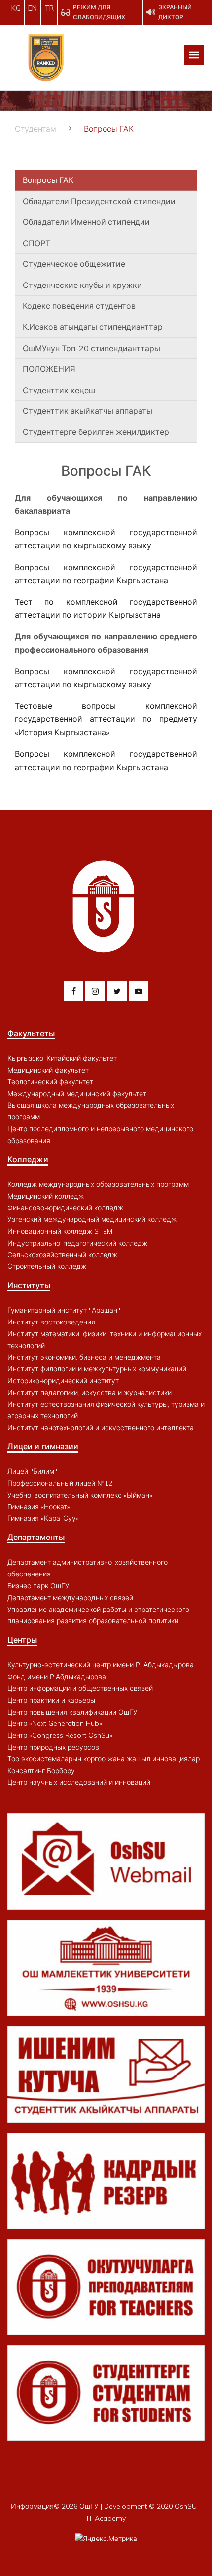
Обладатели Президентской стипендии (99, 201)
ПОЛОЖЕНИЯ (49, 369)
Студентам (35, 129)
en (33, 8)
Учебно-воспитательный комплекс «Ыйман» (80, 1495)
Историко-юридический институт (63, 1381)
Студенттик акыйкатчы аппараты (88, 411)
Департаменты (36, 1537)
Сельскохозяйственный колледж (62, 1255)
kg (16, 8)
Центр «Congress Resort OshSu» (60, 1735)
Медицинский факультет (48, 1070)
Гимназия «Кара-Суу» (43, 1518)
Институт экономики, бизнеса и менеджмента (84, 1357)
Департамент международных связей (70, 1598)
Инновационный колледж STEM (60, 1231)
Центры (22, 1640)
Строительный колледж (47, 1266)
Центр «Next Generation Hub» (55, 1723)
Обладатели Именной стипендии (86, 222)
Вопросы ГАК (48, 180)
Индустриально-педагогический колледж (77, 1243)
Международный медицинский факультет (77, 1094)
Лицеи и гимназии (43, 1446)
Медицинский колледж (46, 1196)
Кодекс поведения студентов (79, 306)
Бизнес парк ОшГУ (38, 1586)
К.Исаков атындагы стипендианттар (93, 327)
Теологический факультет (50, 1082)
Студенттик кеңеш (59, 390)
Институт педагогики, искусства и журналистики (89, 1393)
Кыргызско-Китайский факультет (62, 1058)
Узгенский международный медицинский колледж (92, 1219)
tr (49, 8)
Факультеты (31, 1033)
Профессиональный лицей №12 (60, 1483)
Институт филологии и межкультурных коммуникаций (97, 1369)
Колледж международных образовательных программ (98, 1184)
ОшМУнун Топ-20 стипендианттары (91, 348)
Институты (29, 1285)
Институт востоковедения (51, 1322)
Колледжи (28, 1159)
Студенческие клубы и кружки (82, 285)
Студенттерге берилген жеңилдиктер (96, 432)
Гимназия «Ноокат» (39, 1507)
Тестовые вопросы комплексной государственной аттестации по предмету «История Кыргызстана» (106, 719)
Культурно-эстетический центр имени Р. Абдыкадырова (101, 1665)
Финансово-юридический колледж (65, 1208)
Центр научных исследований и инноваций (79, 1782)
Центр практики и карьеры (51, 1700)
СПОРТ (36, 243)
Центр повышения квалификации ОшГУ (72, 1712)
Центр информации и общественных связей (80, 1688)
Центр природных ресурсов (53, 1747)
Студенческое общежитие (74, 264)
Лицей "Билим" (32, 1471)
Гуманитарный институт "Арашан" (64, 1310)
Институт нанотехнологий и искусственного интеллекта (101, 1428)
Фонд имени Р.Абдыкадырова (57, 1677)
